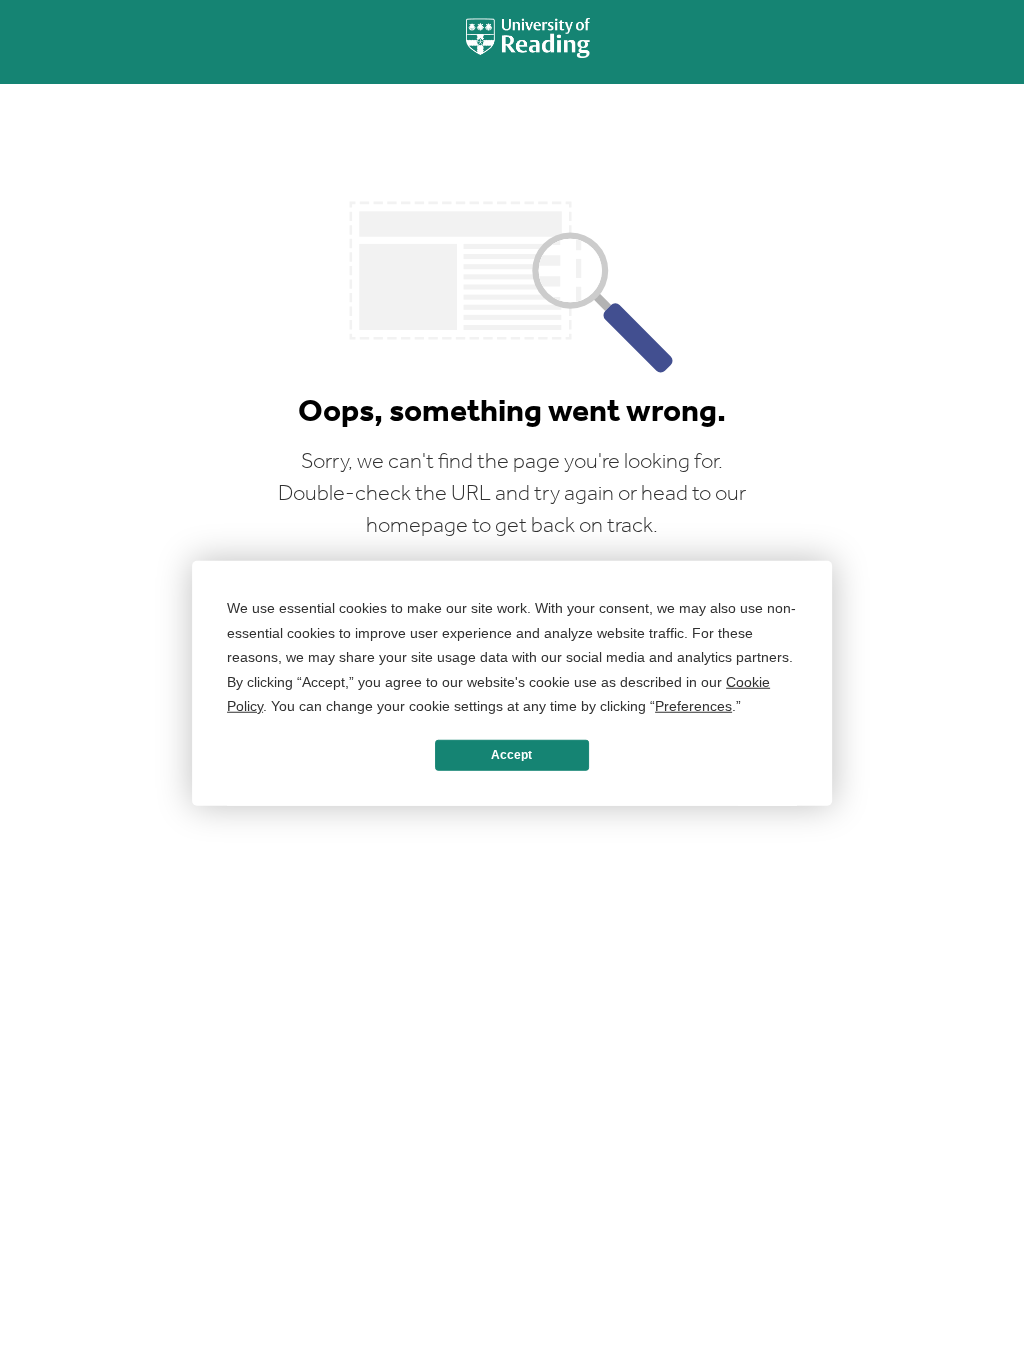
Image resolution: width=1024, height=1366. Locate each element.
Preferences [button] (693, 706)
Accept (511, 755)
